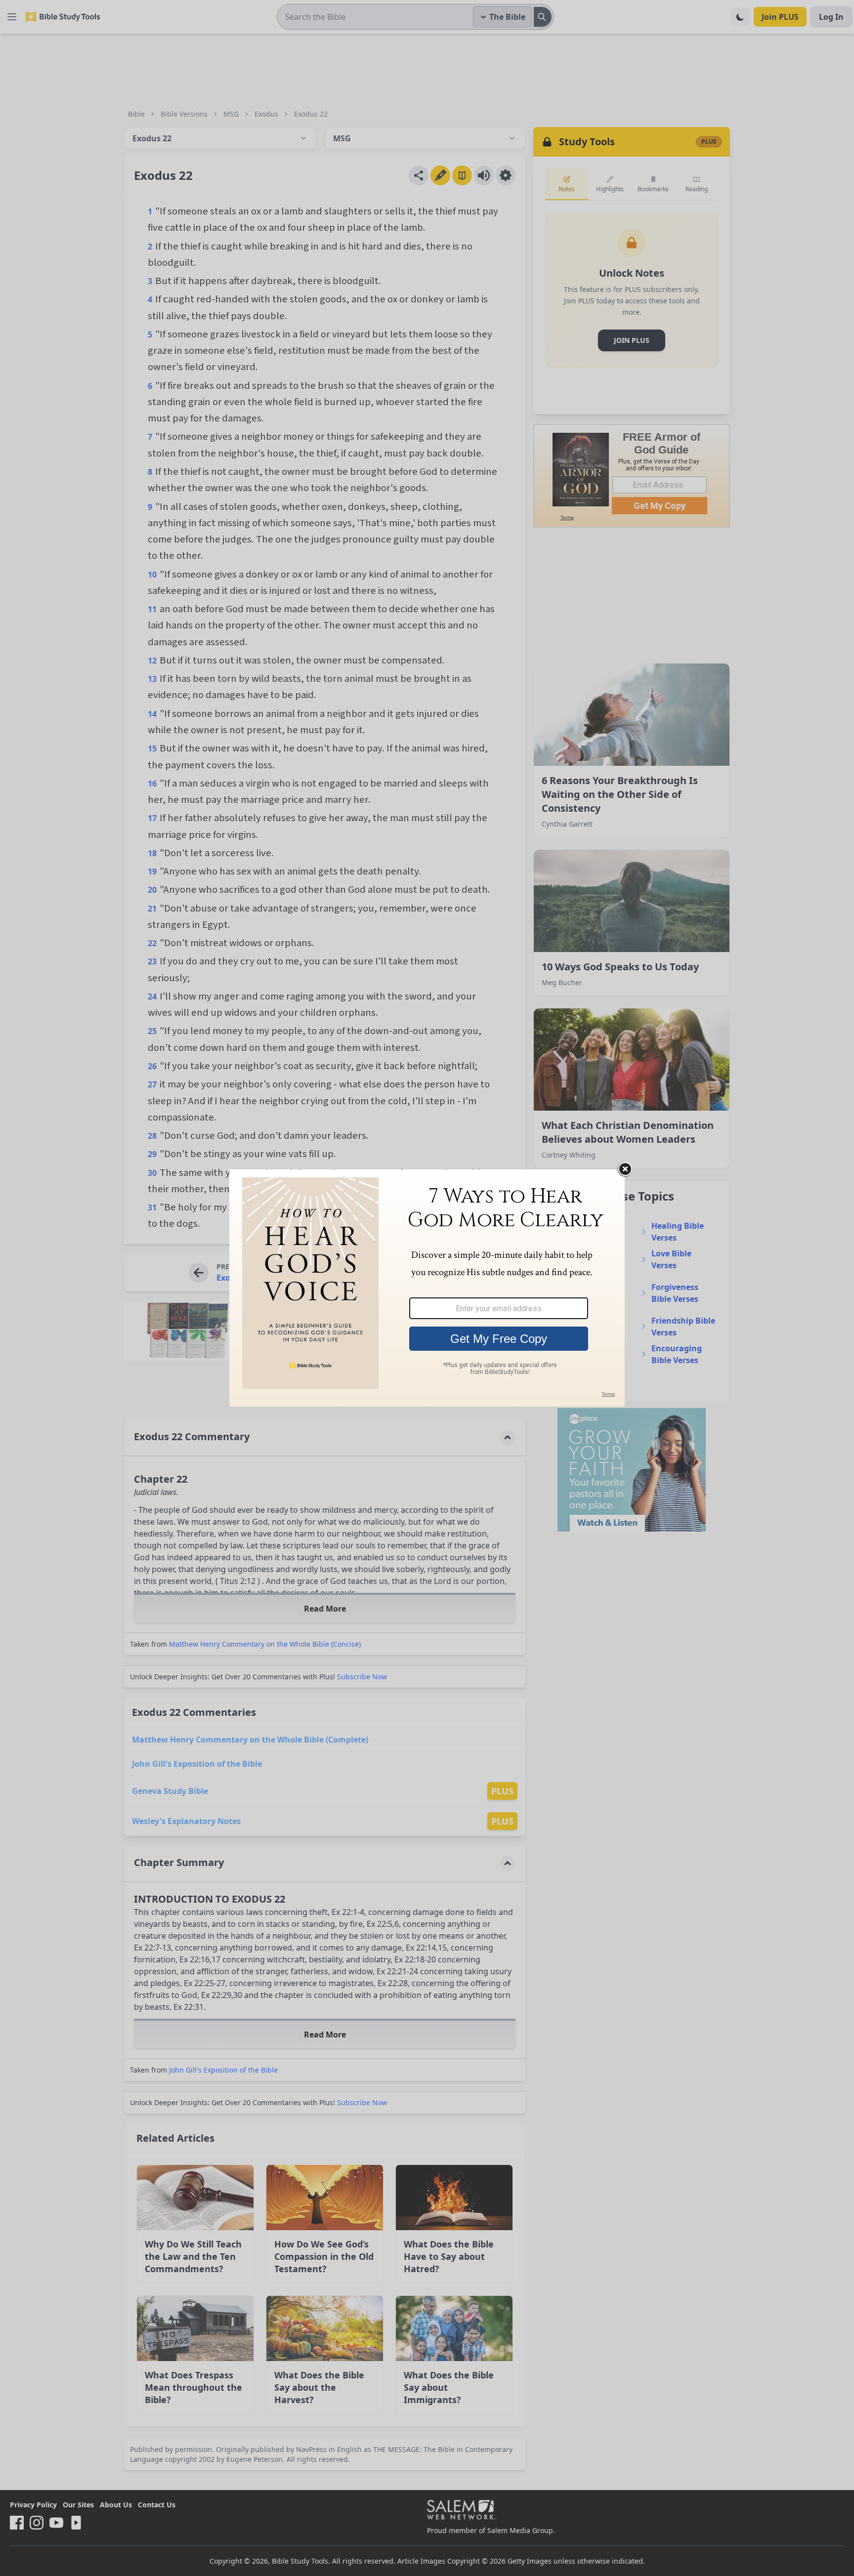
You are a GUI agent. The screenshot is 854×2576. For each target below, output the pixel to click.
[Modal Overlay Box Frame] (427, 1288)
